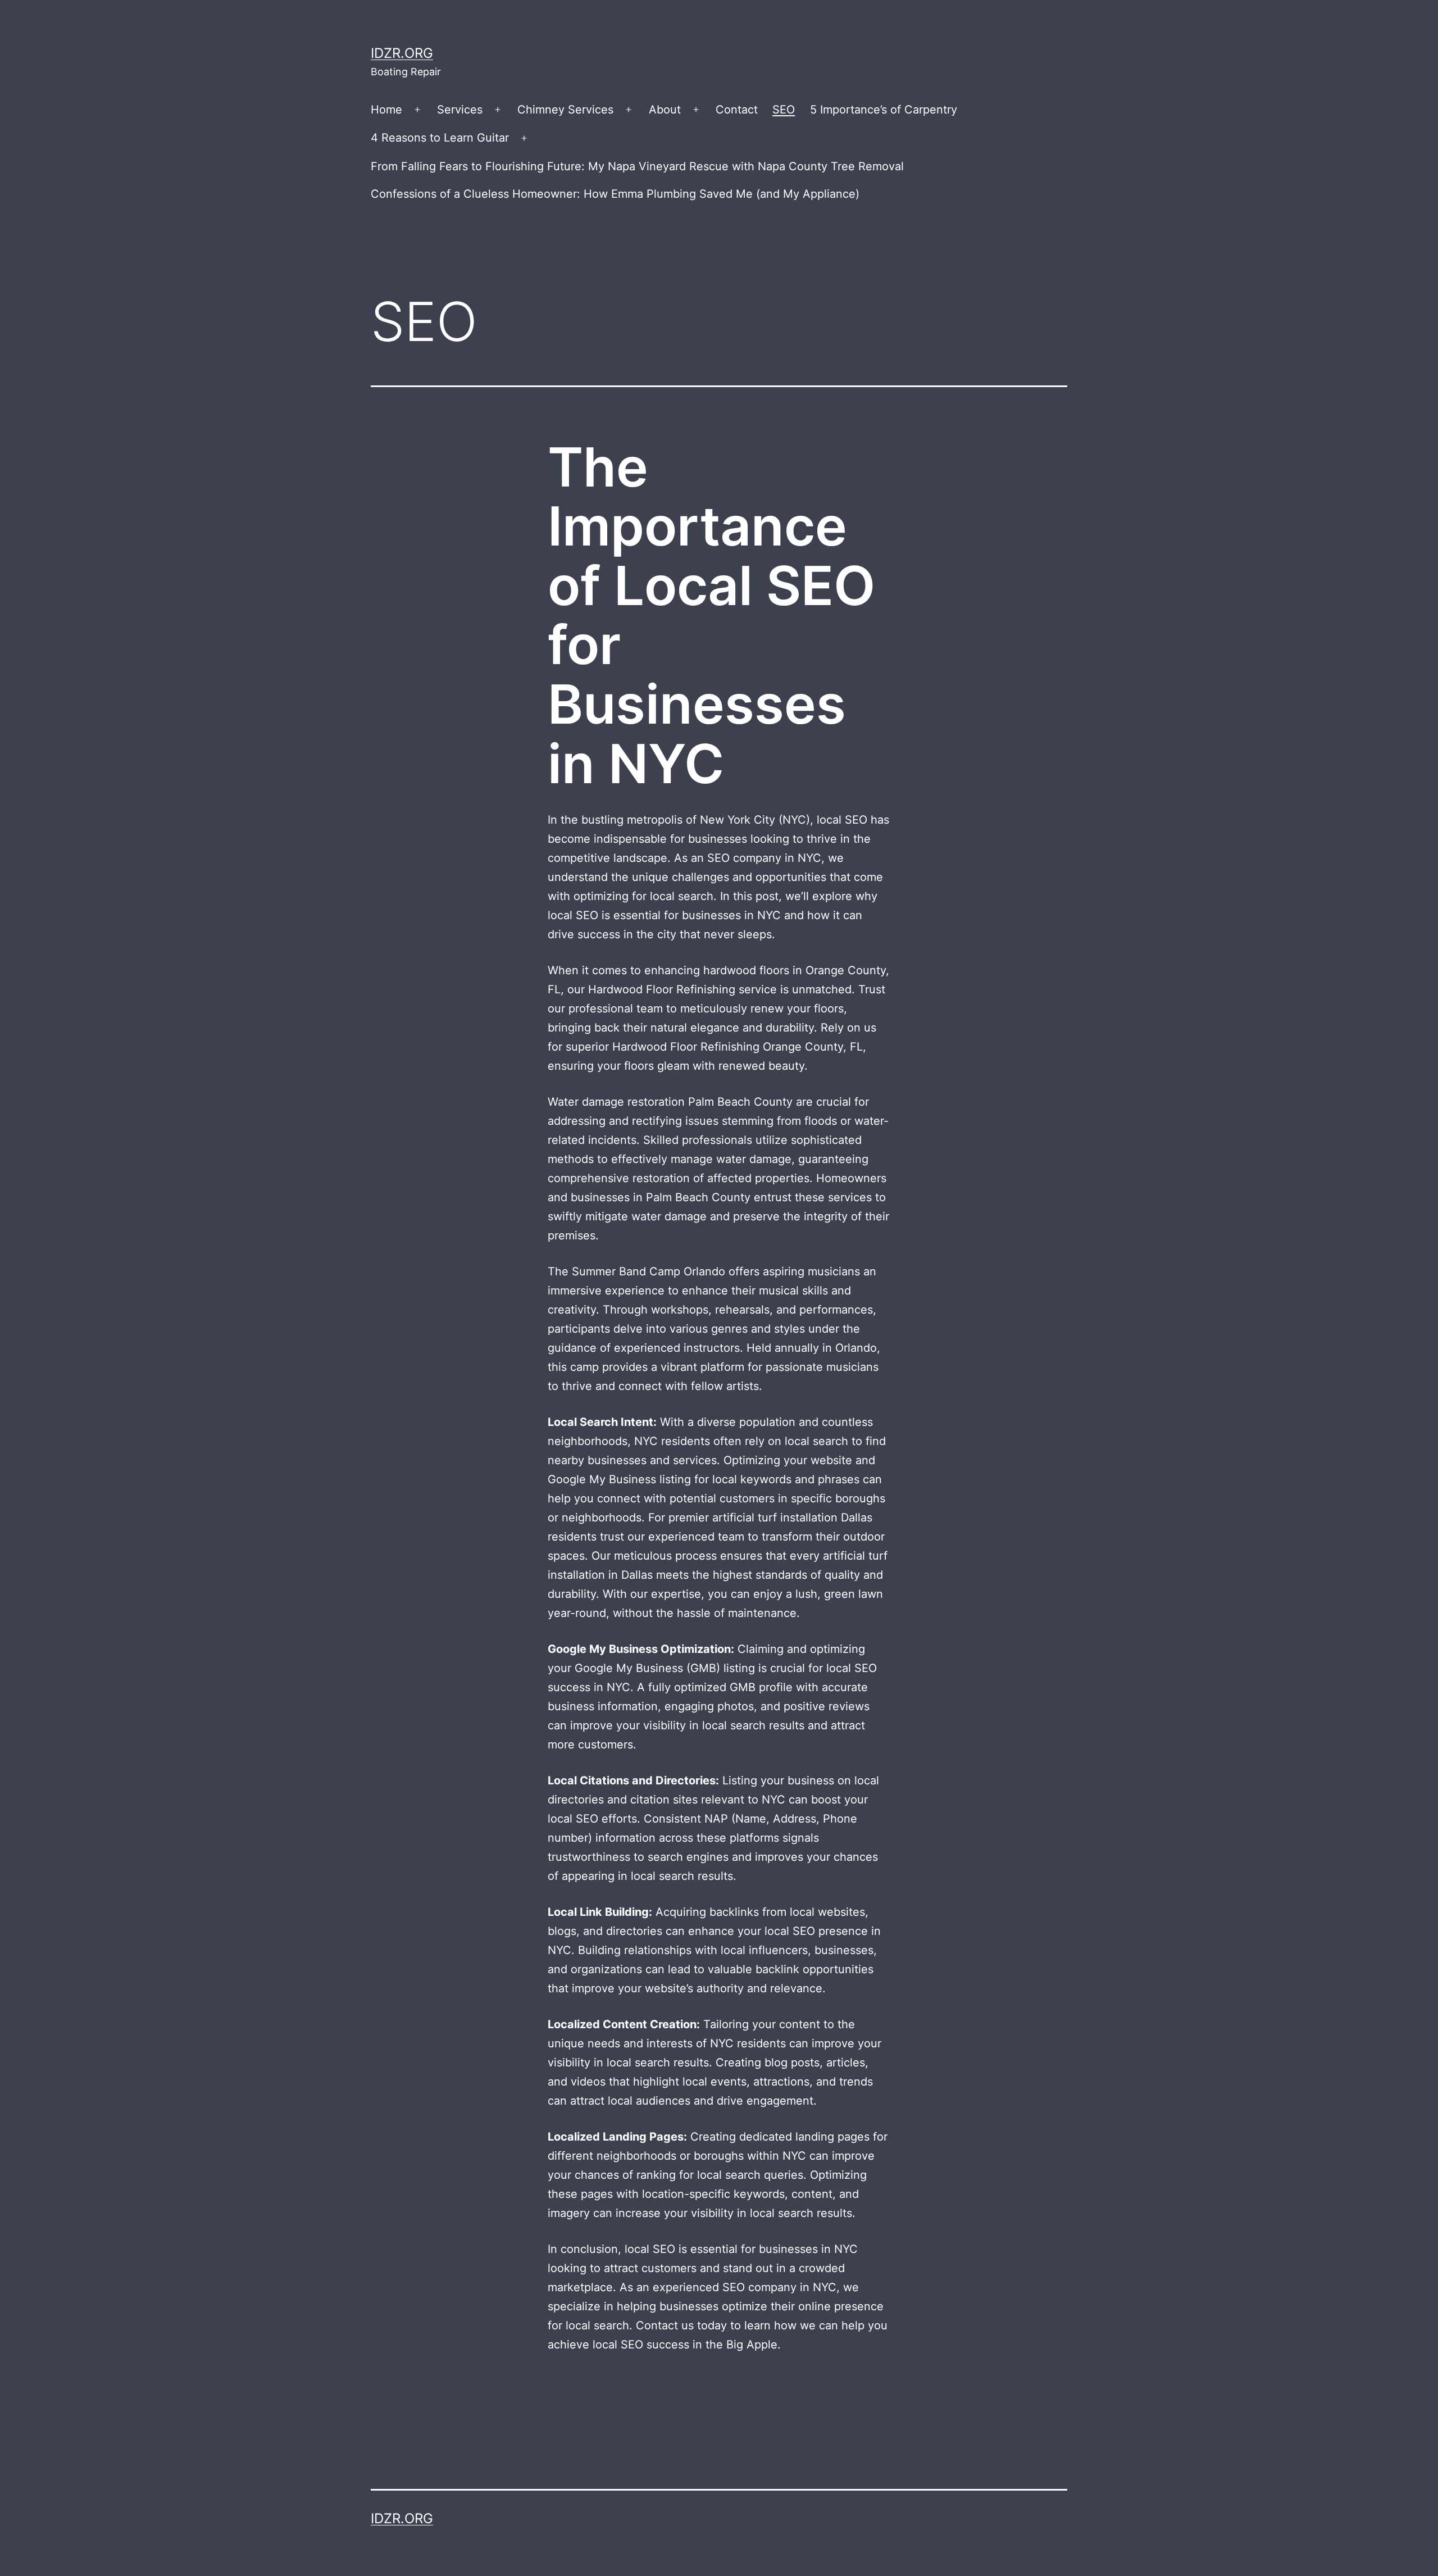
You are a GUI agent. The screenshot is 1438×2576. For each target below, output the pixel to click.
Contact (737, 110)
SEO (784, 110)
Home (386, 110)
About (665, 110)
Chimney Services (565, 110)
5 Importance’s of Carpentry (884, 110)
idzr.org (402, 53)
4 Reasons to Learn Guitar (440, 138)
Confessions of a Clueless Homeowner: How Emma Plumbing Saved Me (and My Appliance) (615, 194)
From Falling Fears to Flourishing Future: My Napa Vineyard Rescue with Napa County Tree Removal (637, 166)
